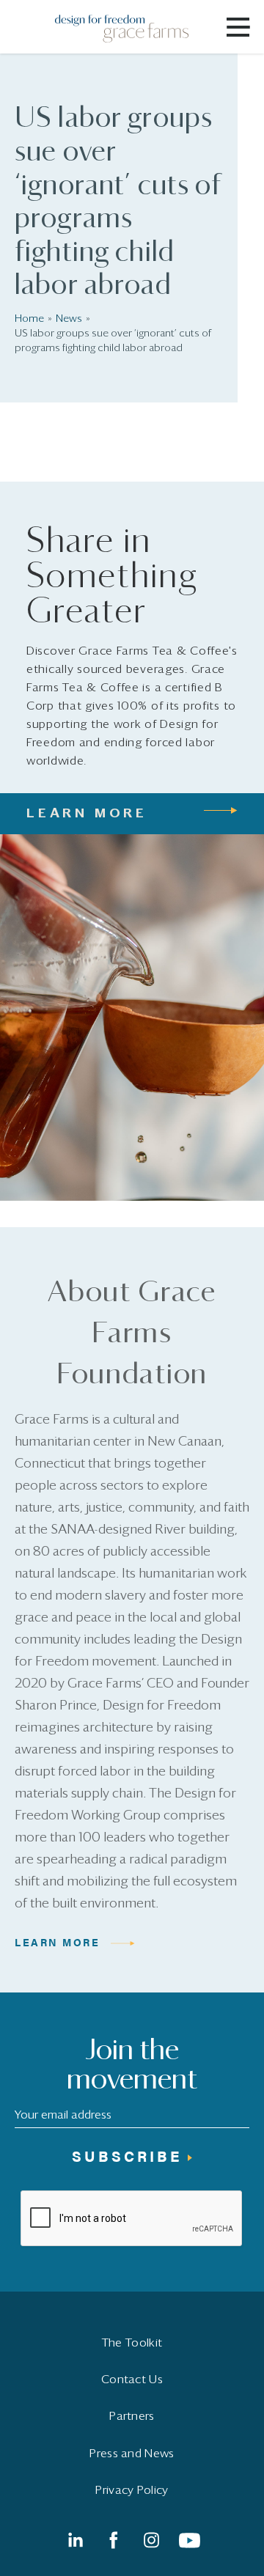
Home (29, 319)
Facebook (113, 2540)
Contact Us (132, 2380)
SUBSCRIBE (127, 2156)
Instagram (151, 2540)
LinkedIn (75, 2540)
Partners (132, 2416)
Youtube (189, 2540)
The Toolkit (132, 2343)
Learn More (58, 1942)
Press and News (132, 2454)
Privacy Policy (132, 2490)
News (69, 319)
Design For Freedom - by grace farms (131, 29)
